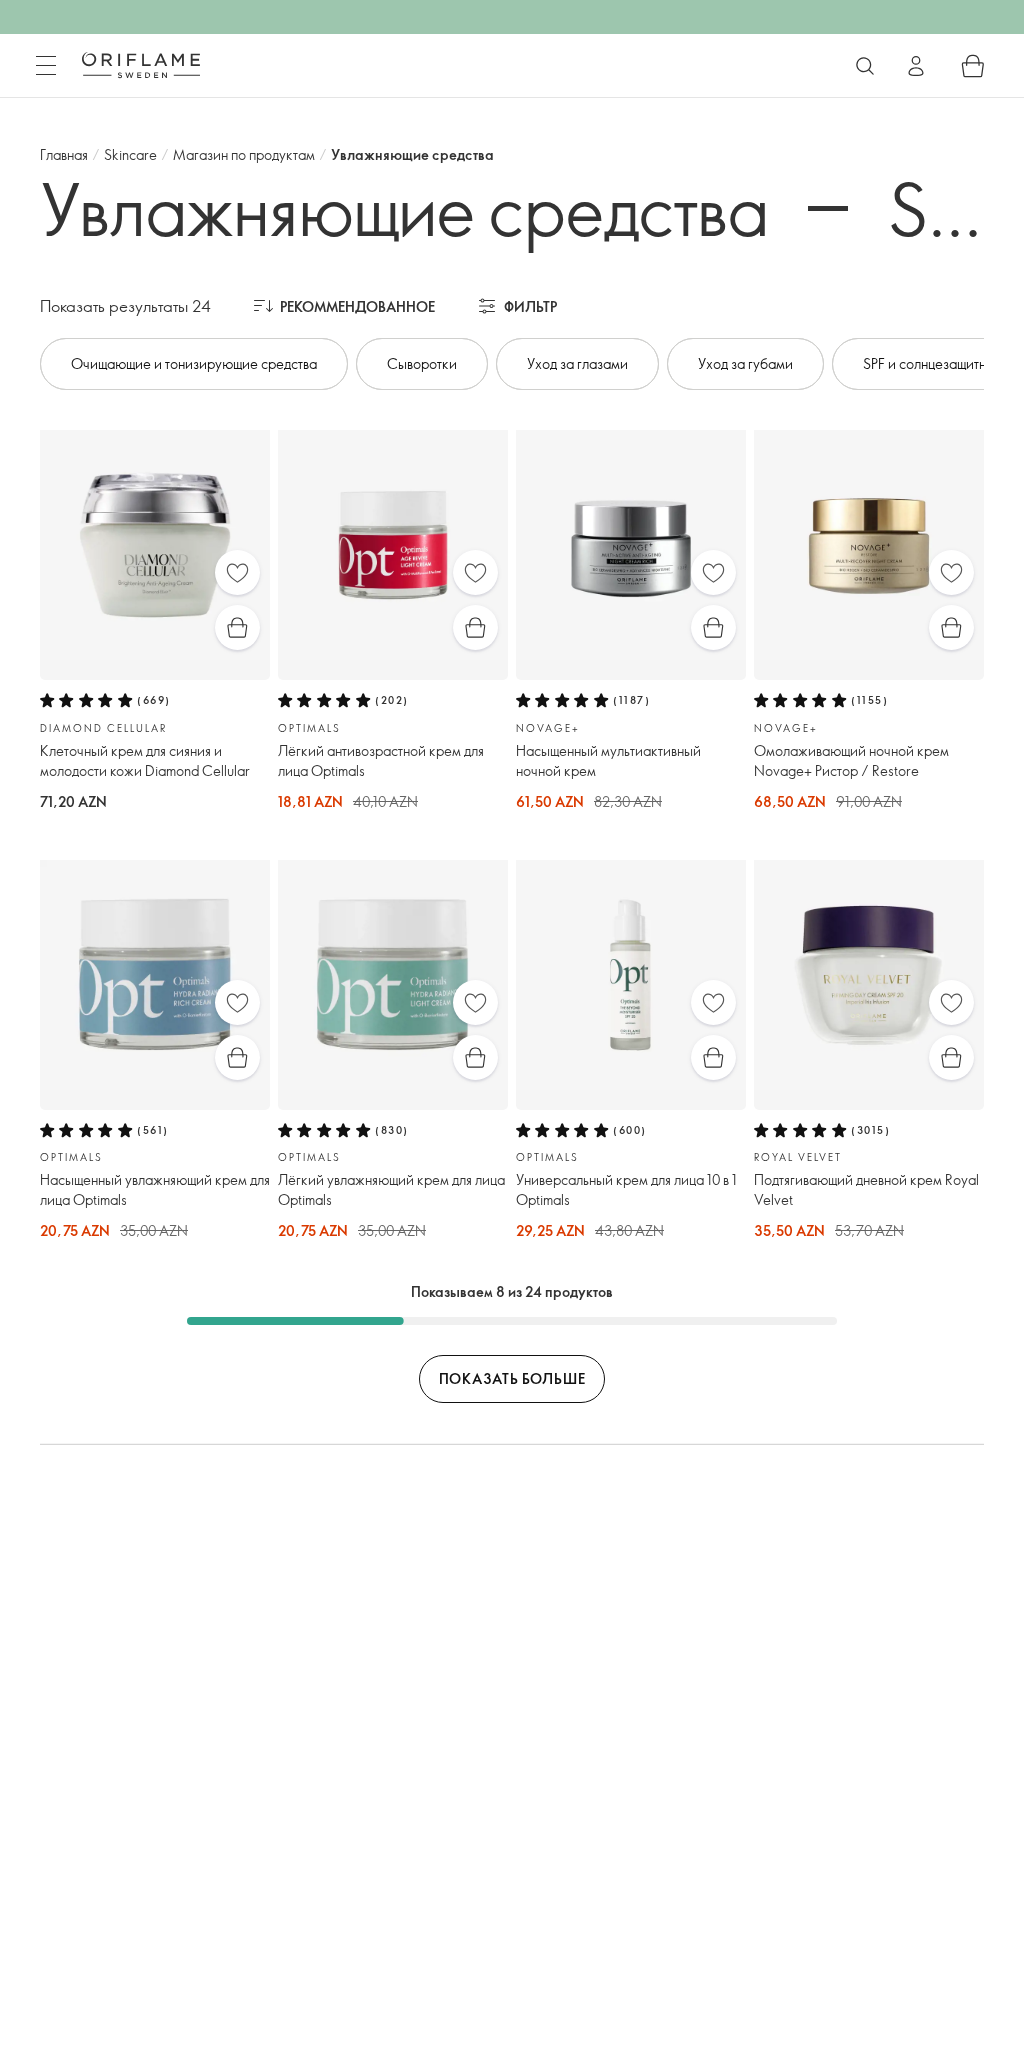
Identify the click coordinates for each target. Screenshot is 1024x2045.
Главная (64, 154)
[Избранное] (237, 572)
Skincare (130, 154)
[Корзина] (973, 66)
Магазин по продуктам (244, 154)
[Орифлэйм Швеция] (141, 65)
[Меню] (46, 66)
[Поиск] (865, 66)
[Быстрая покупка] (237, 627)
